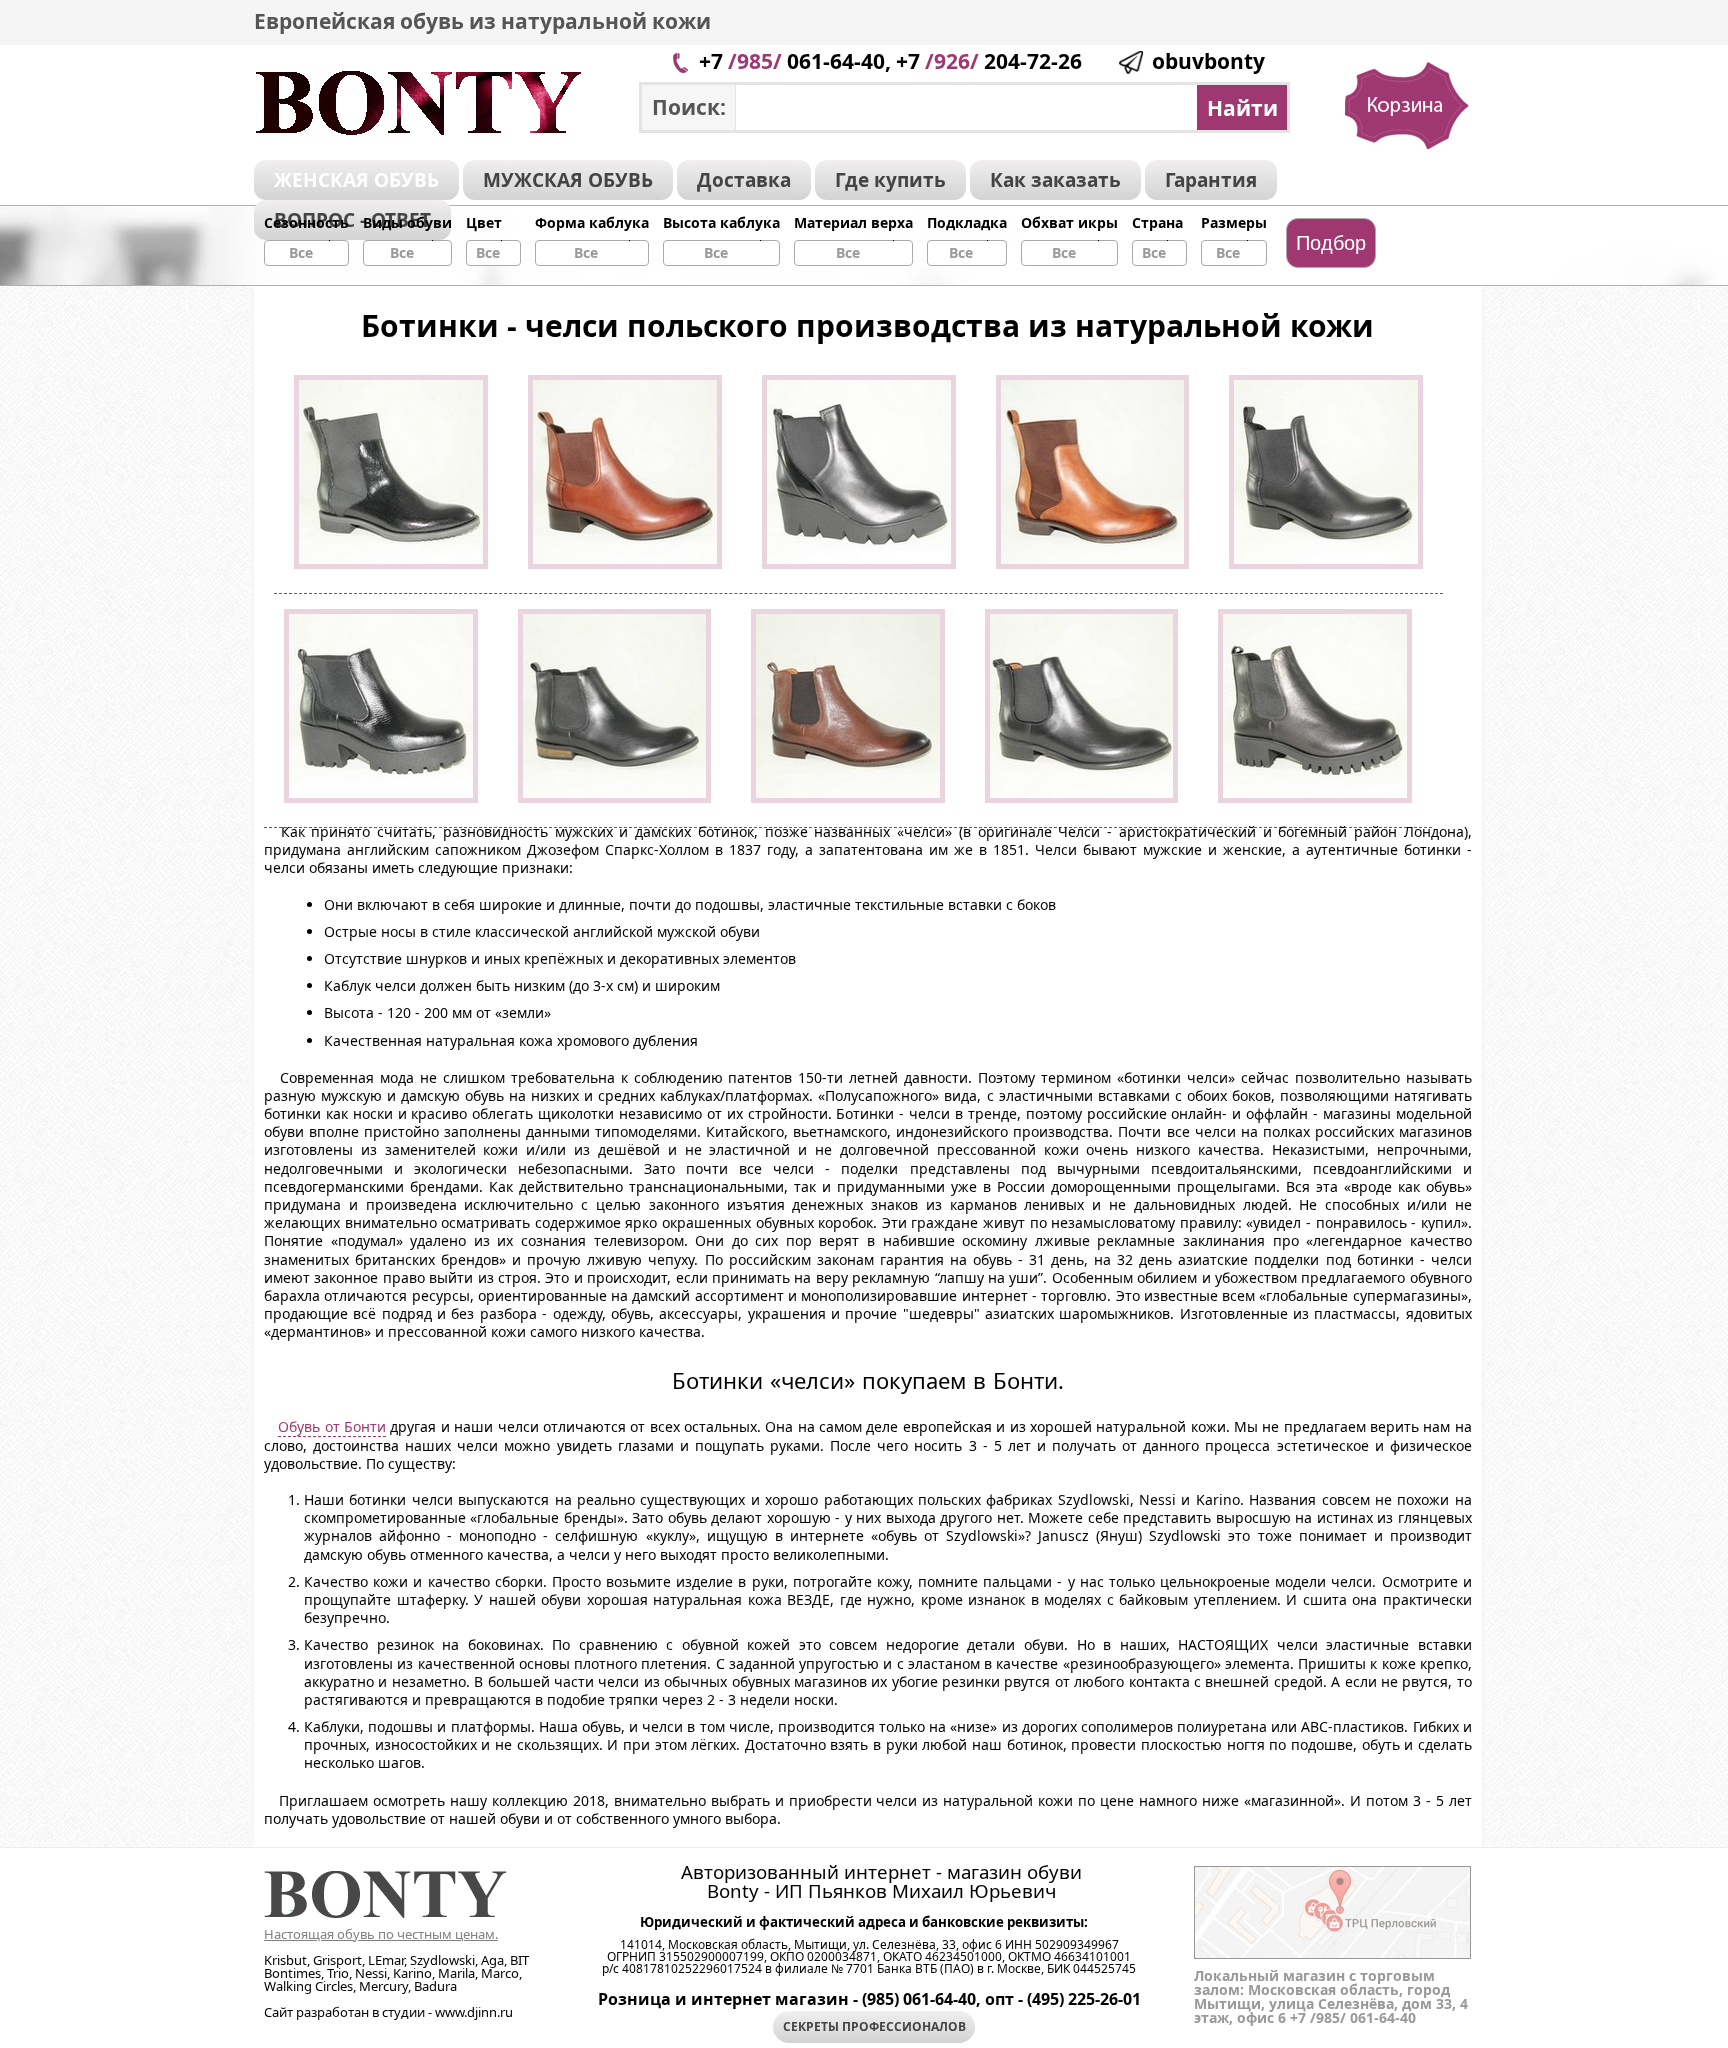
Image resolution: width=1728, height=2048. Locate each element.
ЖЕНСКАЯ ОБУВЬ (356, 180)
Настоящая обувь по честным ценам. (381, 1934)
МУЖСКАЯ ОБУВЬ (568, 180)
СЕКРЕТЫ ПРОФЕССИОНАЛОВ (874, 2026)
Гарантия (1211, 180)
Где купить (890, 180)
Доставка (744, 180)
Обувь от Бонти (332, 1426)
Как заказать (1055, 180)
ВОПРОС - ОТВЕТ (352, 220)
